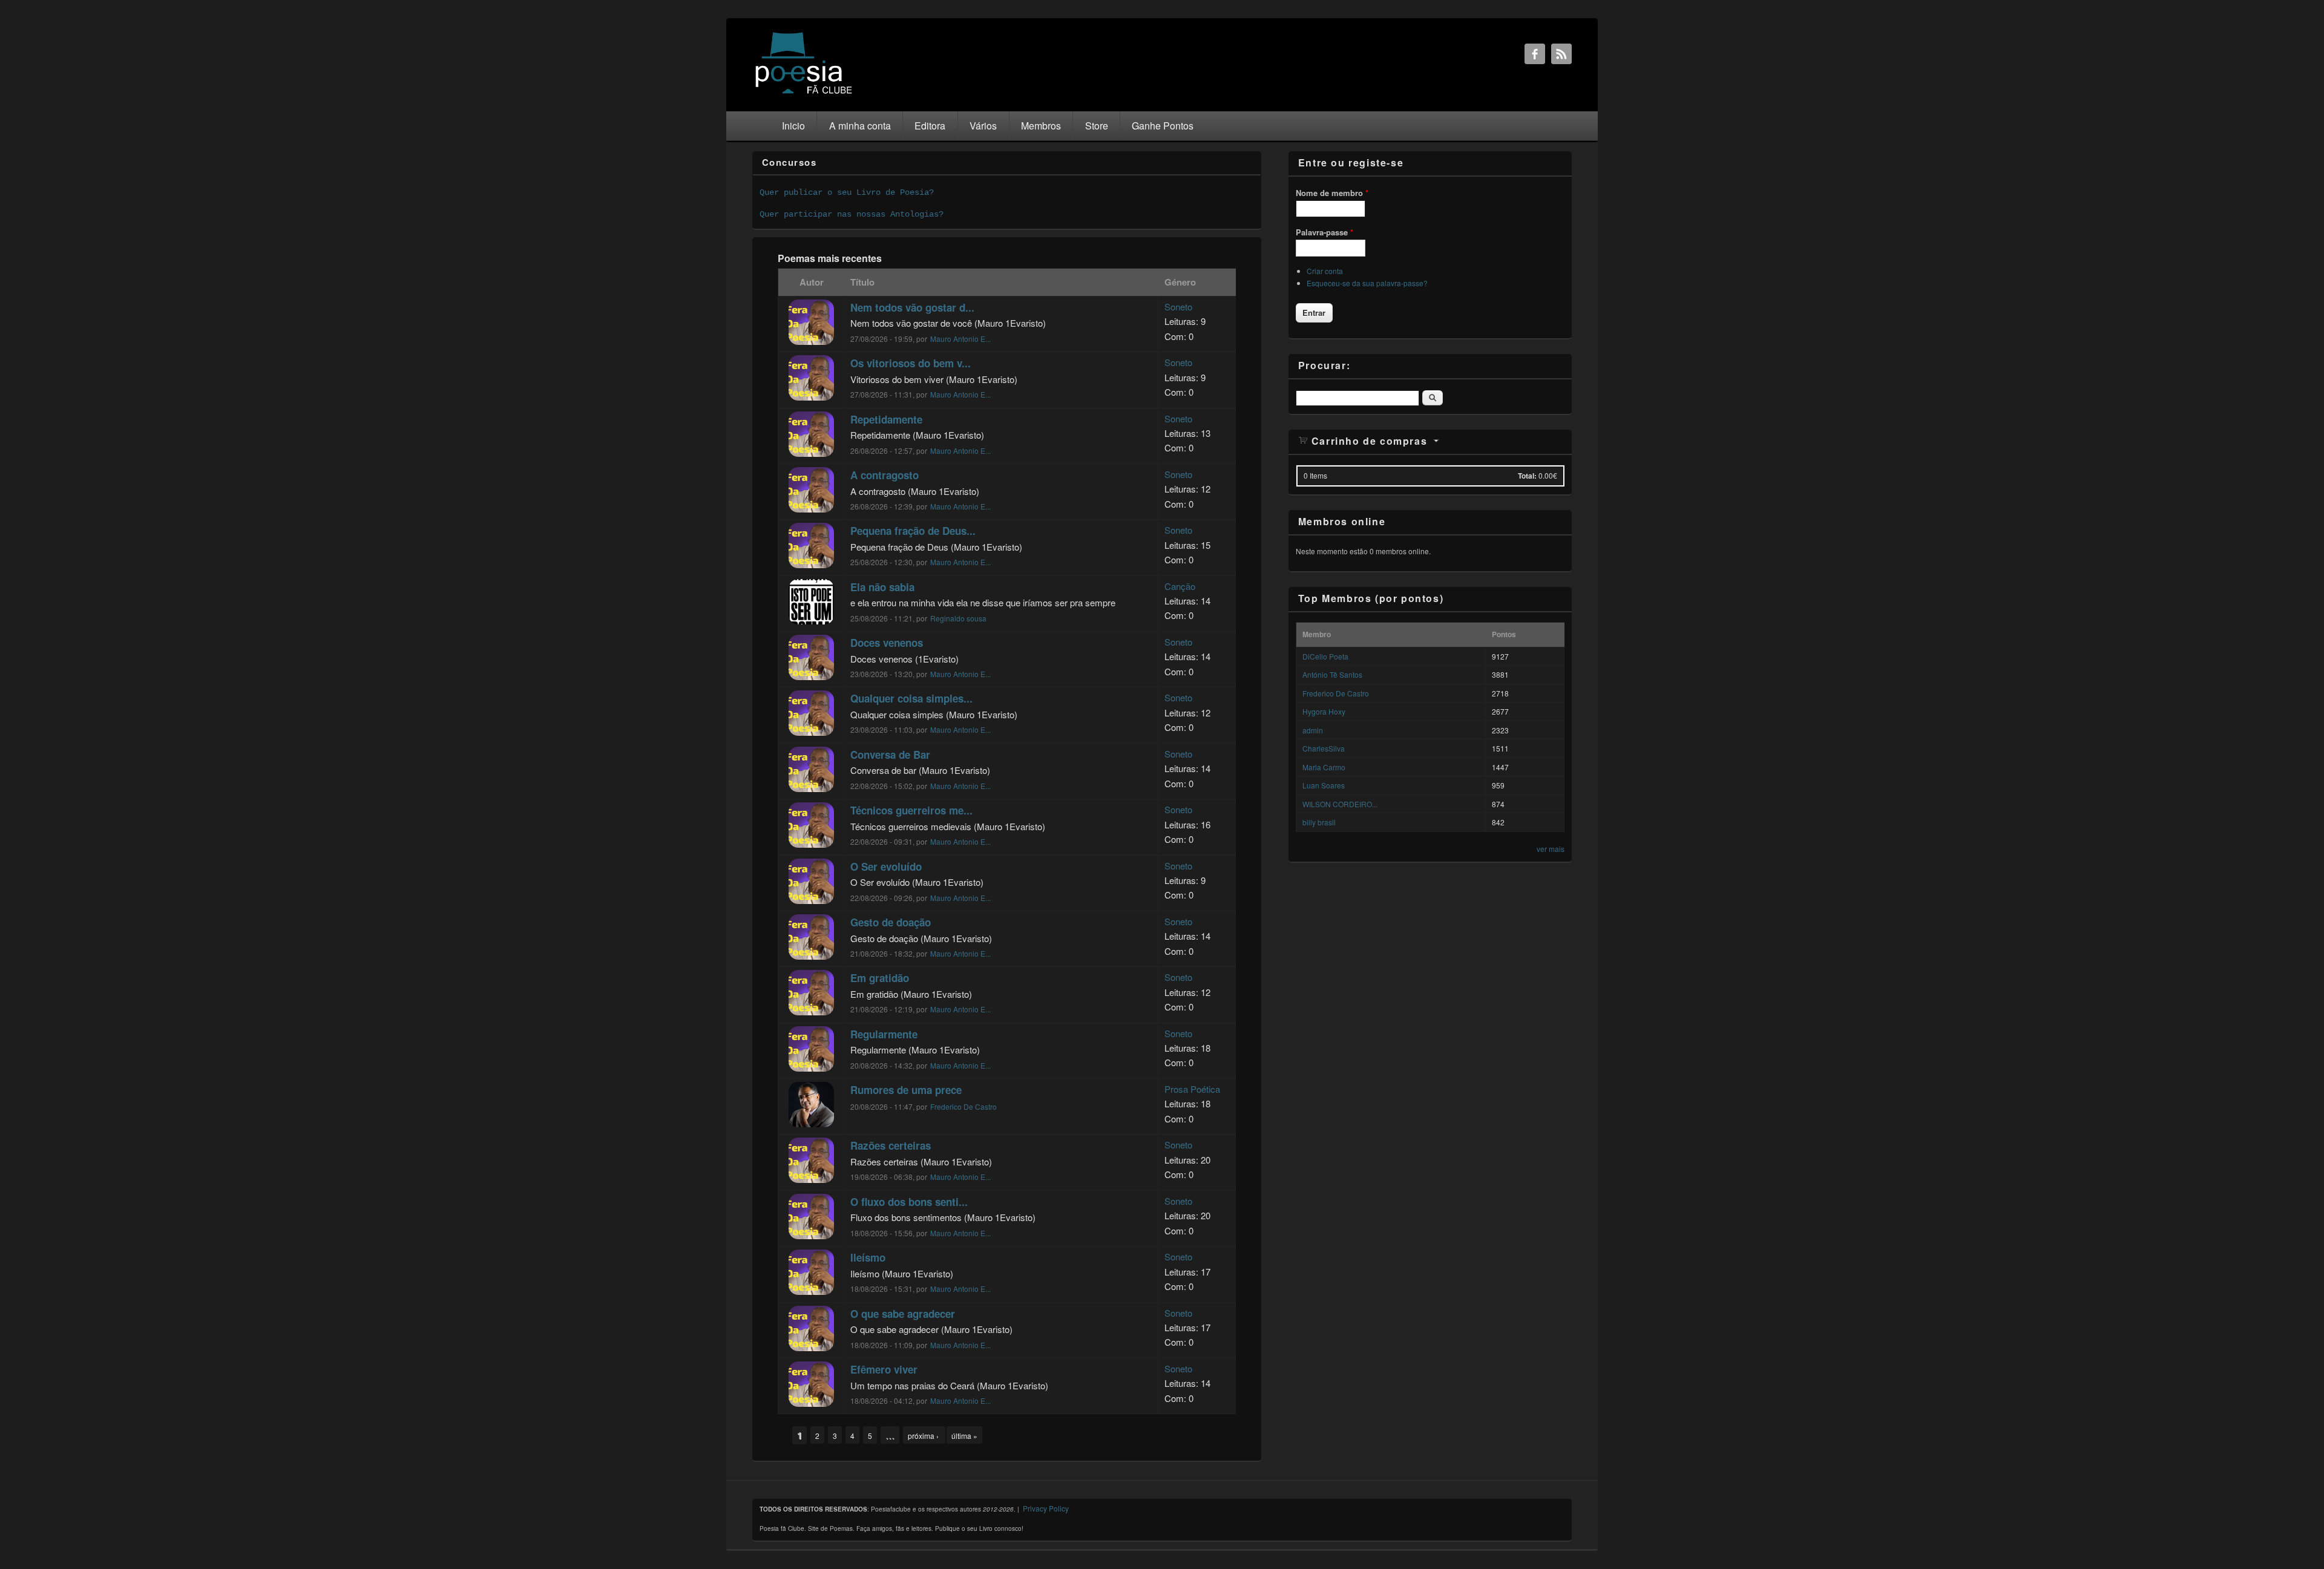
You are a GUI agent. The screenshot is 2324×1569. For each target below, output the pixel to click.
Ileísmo (868, 1257)
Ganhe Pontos (1163, 126)
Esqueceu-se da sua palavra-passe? (1367, 283)
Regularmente (884, 1034)
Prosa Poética (1192, 1089)
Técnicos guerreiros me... (911, 810)
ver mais (1551, 849)
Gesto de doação (891, 922)
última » (964, 1436)
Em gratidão (880, 978)
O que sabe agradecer (903, 1314)
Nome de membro (1332, 193)
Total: (1527, 476)
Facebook (1535, 54)
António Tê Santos (1332, 674)
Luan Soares (1324, 785)
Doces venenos (887, 643)
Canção (1180, 586)
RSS (1561, 54)
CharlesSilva (1324, 748)
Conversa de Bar (890, 755)
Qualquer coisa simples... (911, 698)
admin (1313, 730)
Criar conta (1325, 271)
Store (1097, 126)
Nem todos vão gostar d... (912, 307)
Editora (930, 126)
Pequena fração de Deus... (913, 531)
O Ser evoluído (886, 866)
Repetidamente (886, 419)
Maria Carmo (1324, 767)
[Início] (804, 93)
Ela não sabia (882, 587)
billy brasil (1319, 822)
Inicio (793, 126)
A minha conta (860, 126)
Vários (983, 126)
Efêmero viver (884, 1369)
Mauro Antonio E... (960, 339)
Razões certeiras (891, 1145)
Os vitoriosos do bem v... (911, 363)
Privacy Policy (1046, 1508)
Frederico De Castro (963, 1106)
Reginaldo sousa (958, 618)
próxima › (924, 1436)
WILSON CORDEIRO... (1340, 804)
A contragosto (885, 475)
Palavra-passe (1324, 232)
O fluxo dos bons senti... (909, 1202)
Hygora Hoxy (1324, 711)
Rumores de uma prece (906, 1090)
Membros (1041, 126)
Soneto (1178, 306)
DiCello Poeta (1325, 656)
